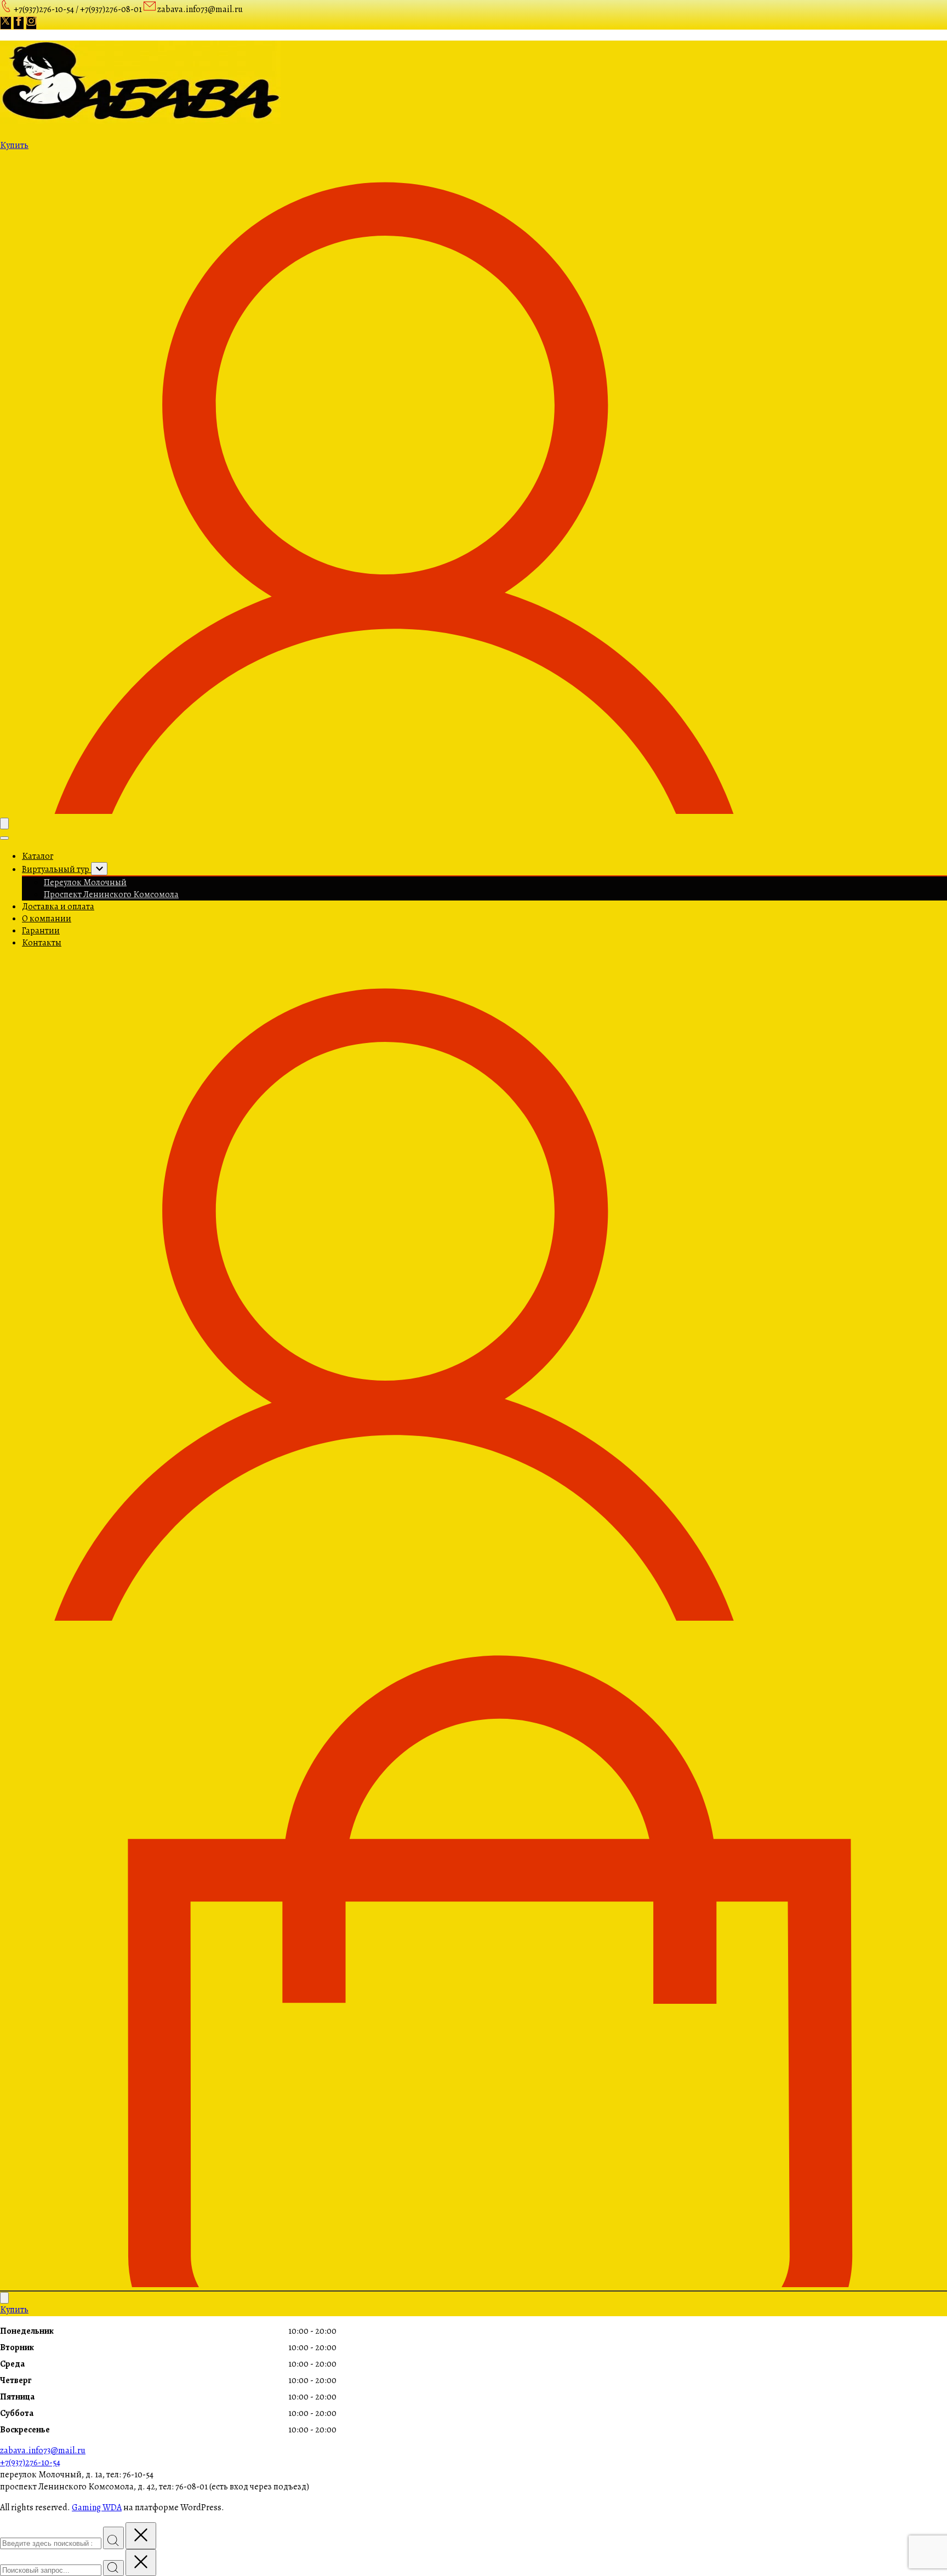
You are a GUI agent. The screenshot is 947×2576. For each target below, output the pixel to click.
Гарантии (41, 931)
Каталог (38, 856)
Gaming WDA (97, 2507)
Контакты (42, 943)
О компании (47, 919)
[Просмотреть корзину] (473, 2284)
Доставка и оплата (58, 907)
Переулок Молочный (85, 882)
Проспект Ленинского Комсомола (111, 894)
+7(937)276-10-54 (30, 2463)
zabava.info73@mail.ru (43, 2450)
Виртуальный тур (56, 869)
